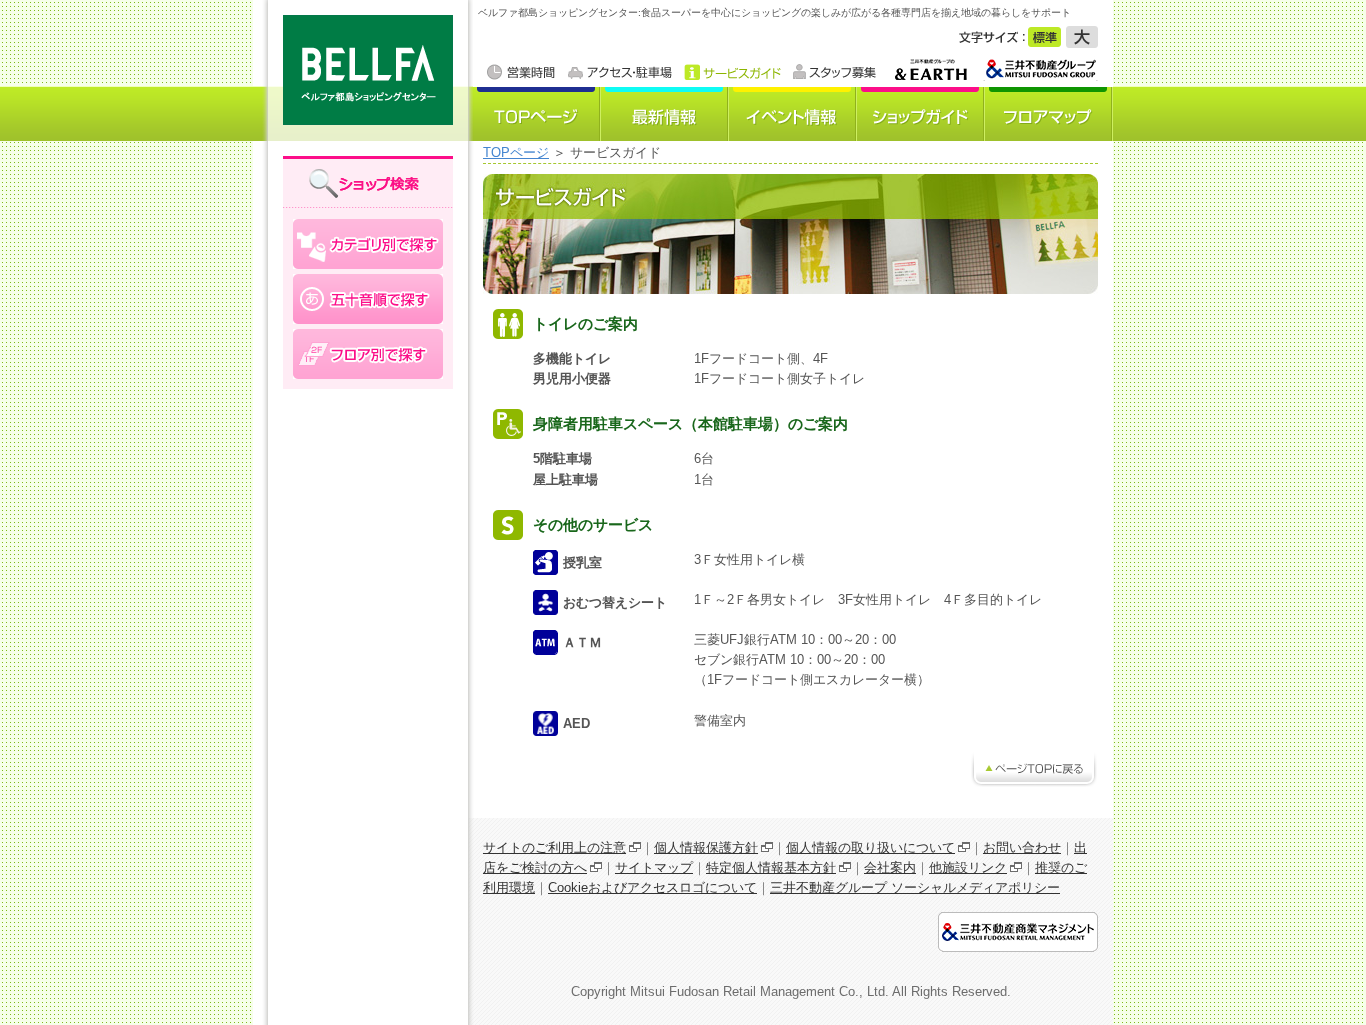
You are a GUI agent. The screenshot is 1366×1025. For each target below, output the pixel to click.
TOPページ (537, 114)
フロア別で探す (368, 354)
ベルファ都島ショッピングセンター (363, 70)
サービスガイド (733, 72)
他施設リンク (968, 867)
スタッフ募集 (834, 72)
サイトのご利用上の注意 (554, 847)
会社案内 (890, 867)
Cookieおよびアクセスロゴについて (652, 887)
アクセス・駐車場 (620, 72)
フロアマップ (1049, 114)
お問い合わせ (1022, 847)
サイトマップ (654, 867)
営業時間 (521, 72)
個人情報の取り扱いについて (870, 847)
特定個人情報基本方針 (771, 867)
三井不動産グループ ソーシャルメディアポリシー (915, 887)
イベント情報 (793, 114)
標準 (1044, 37)
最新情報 (665, 114)
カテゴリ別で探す (368, 244)
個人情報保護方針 (706, 847)
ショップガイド (921, 114)
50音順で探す (368, 299)
